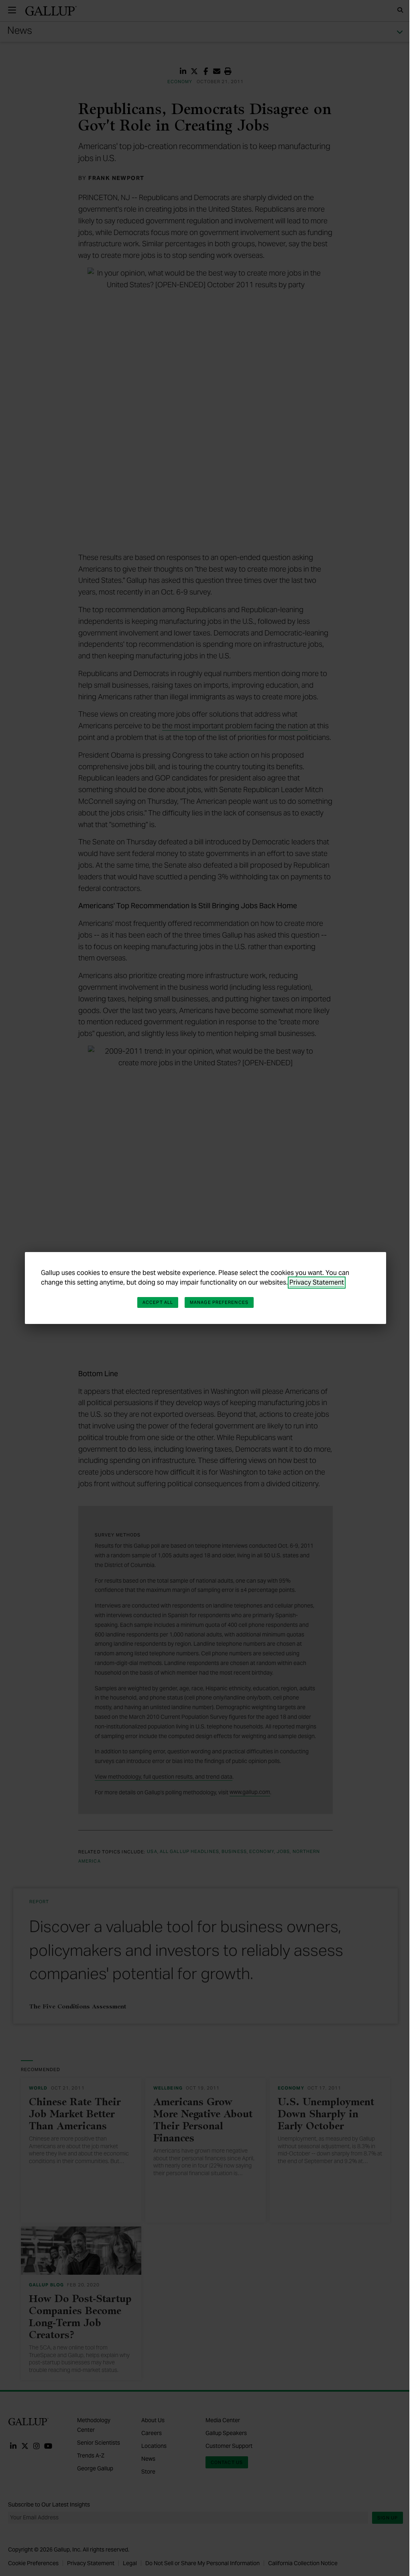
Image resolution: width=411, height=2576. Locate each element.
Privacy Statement (317, 1282)
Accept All (158, 1302)
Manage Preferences (219, 1302)
